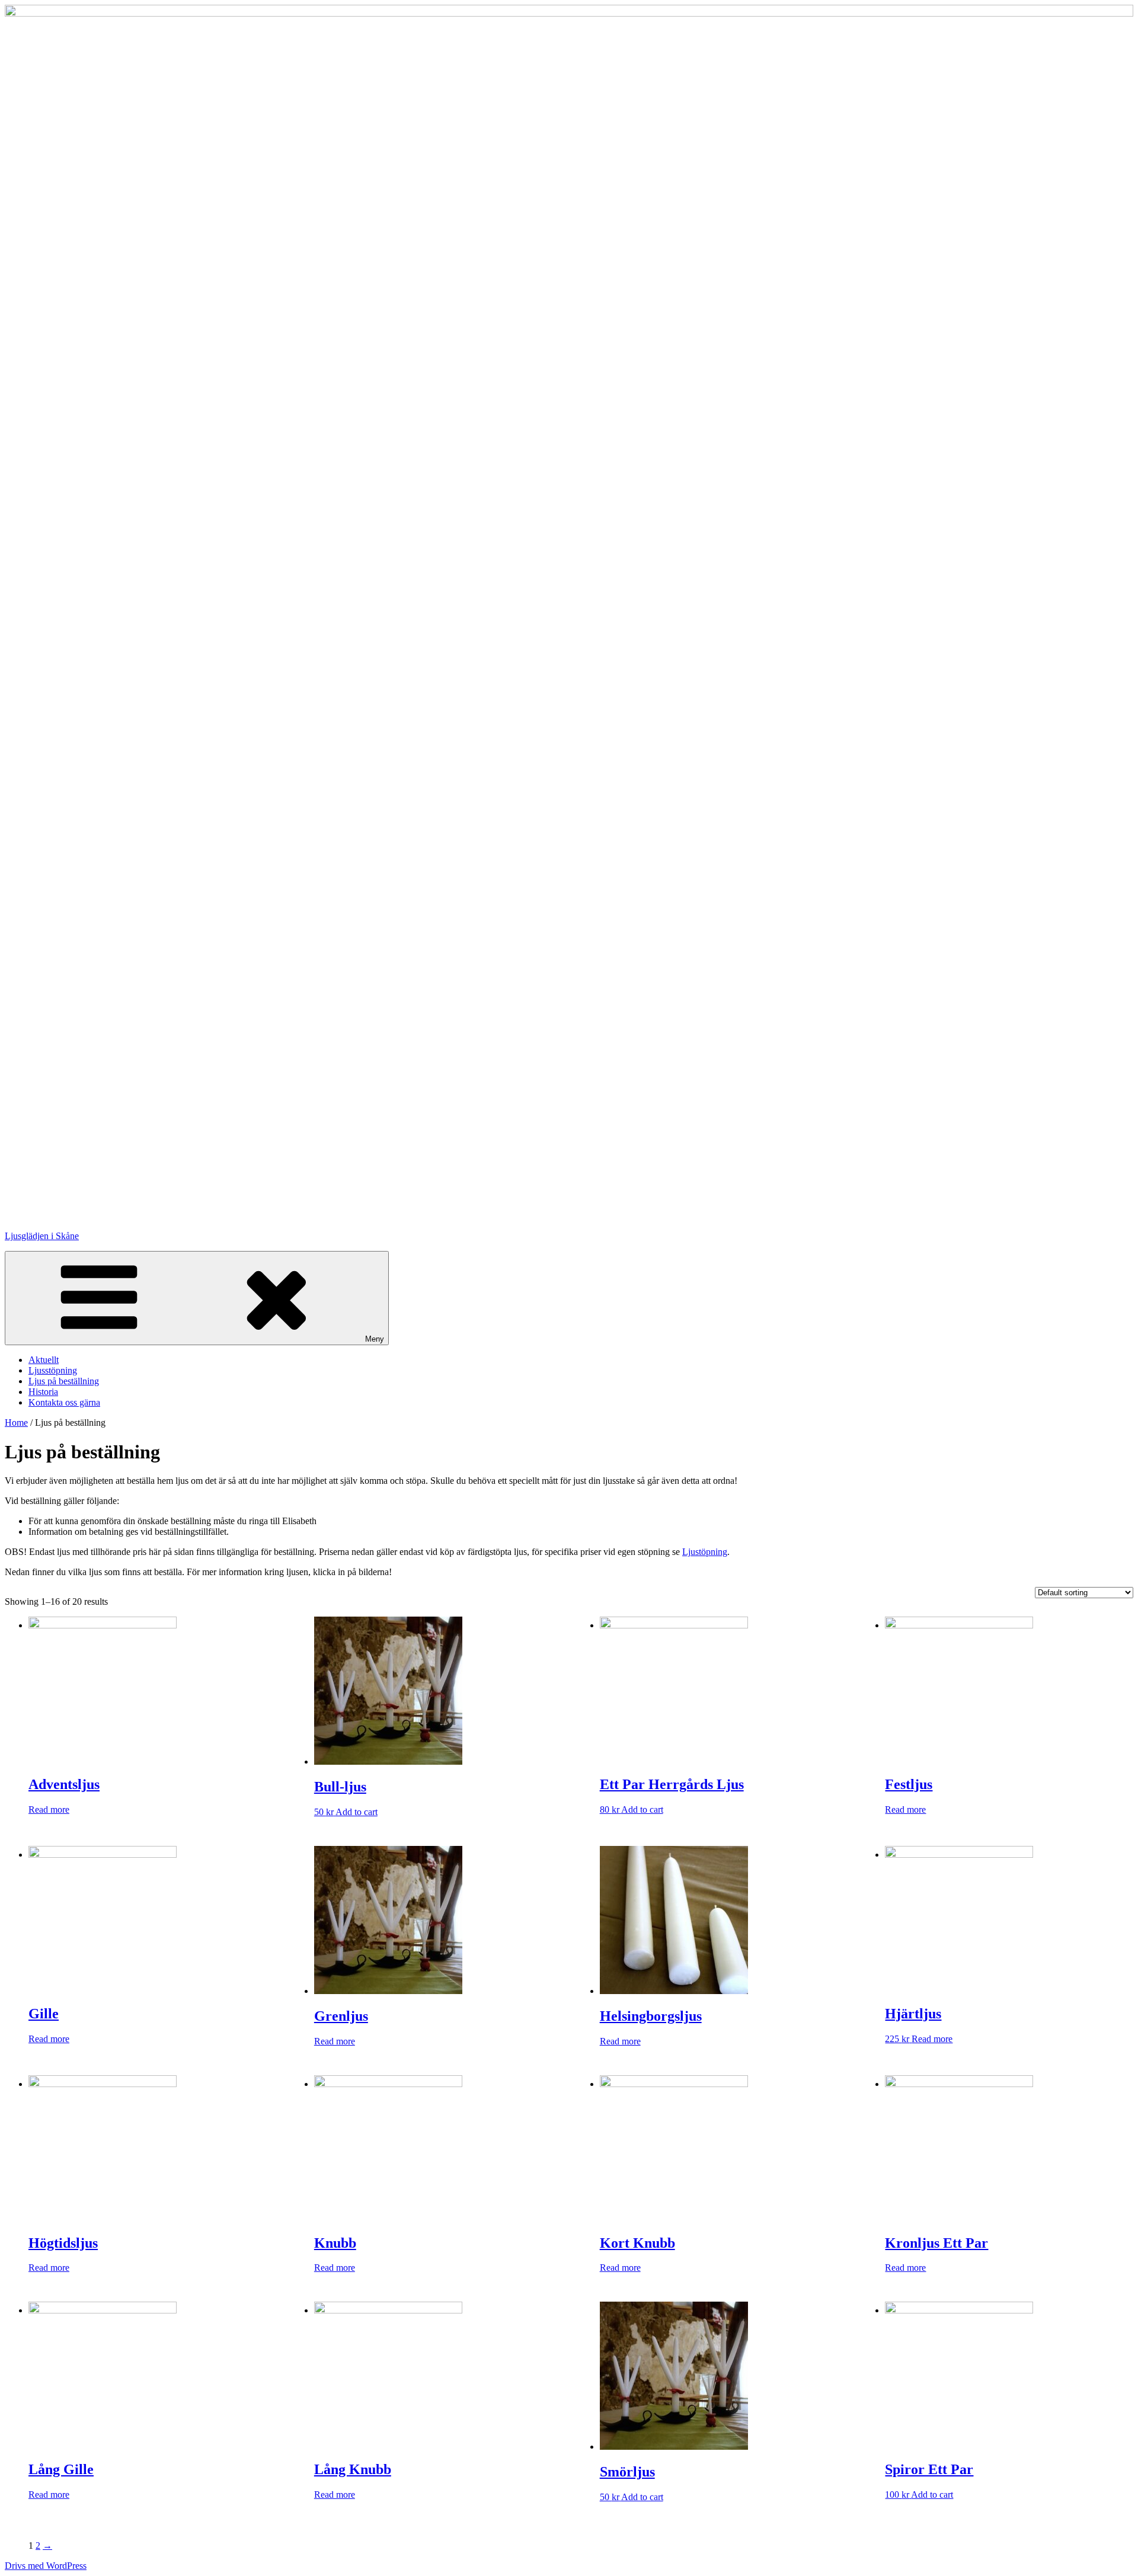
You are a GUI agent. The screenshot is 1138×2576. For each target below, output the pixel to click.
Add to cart (357, 1812)
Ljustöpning (705, 1552)
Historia (43, 1392)
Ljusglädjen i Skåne (42, 1236)
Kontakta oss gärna (64, 1402)
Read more (49, 1809)
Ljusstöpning (53, 1370)
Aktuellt (44, 1360)
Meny (375, 1339)
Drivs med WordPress (46, 2566)
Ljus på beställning (64, 1381)
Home (16, 1423)
